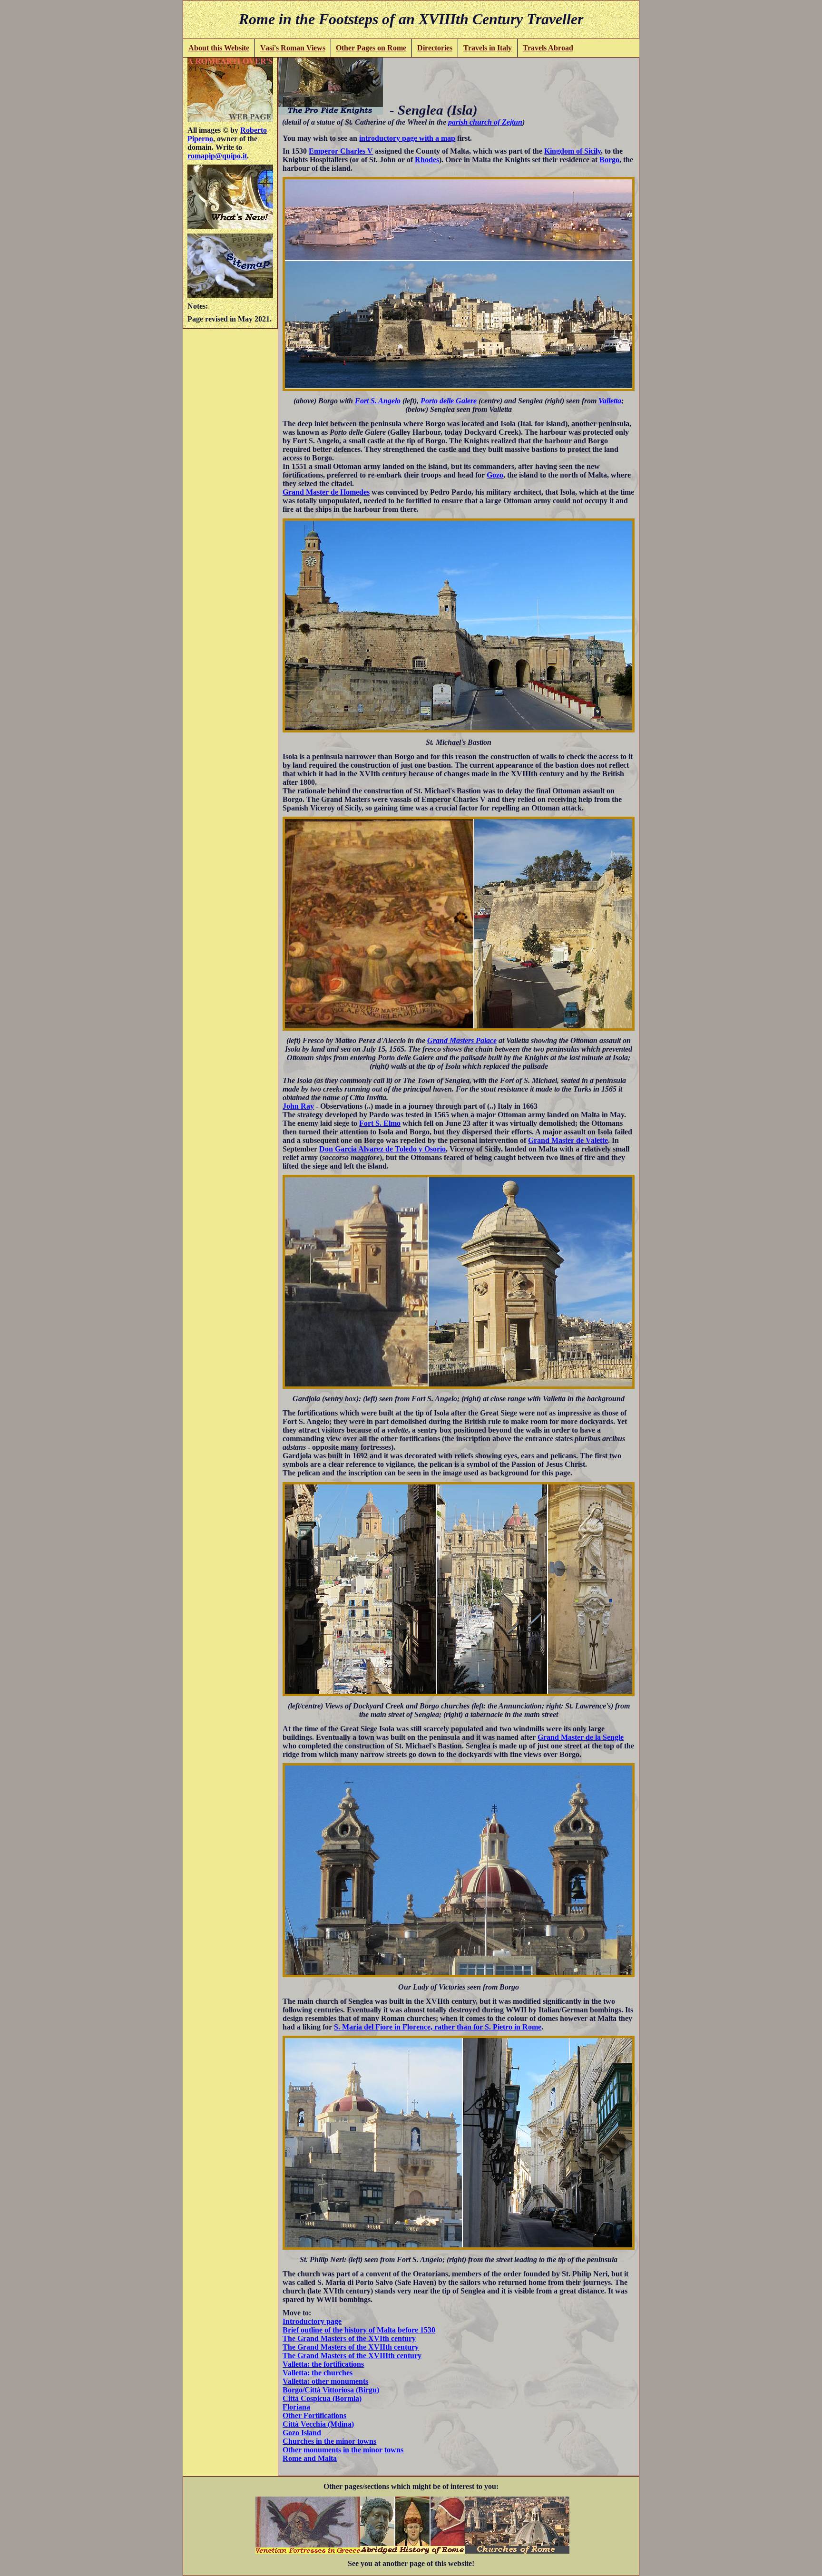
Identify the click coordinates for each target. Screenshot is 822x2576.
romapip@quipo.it (217, 156)
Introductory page (312, 2321)
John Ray (298, 1106)
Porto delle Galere (449, 401)
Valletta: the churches (318, 2373)
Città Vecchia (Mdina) (318, 2424)
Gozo (495, 475)
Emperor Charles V (341, 151)
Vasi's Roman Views (293, 48)
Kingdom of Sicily (572, 151)
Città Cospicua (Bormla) (322, 2398)
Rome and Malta (310, 2458)
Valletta (610, 401)
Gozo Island (302, 2433)
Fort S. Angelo (378, 401)
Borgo (609, 160)
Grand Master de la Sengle (581, 1737)
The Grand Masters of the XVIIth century (351, 2347)
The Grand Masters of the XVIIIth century (352, 2356)
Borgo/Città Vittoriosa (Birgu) (331, 2390)
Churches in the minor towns (329, 2441)
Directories (435, 48)
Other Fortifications (314, 2415)
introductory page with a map (407, 138)
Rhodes (427, 160)
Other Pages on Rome (371, 48)
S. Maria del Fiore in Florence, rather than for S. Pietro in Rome (438, 2027)
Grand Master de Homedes (326, 492)
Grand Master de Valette (568, 1140)
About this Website (219, 48)
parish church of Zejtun (485, 122)
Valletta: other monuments (325, 2381)
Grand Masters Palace (462, 1040)
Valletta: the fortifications (323, 2364)
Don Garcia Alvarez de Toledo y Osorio (382, 1149)
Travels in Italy (488, 48)
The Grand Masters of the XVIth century (349, 2338)
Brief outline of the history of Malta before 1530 (359, 2330)
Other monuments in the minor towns (343, 2450)
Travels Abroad (548, 48)
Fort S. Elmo (380, 1123)
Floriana (296, 2407)
